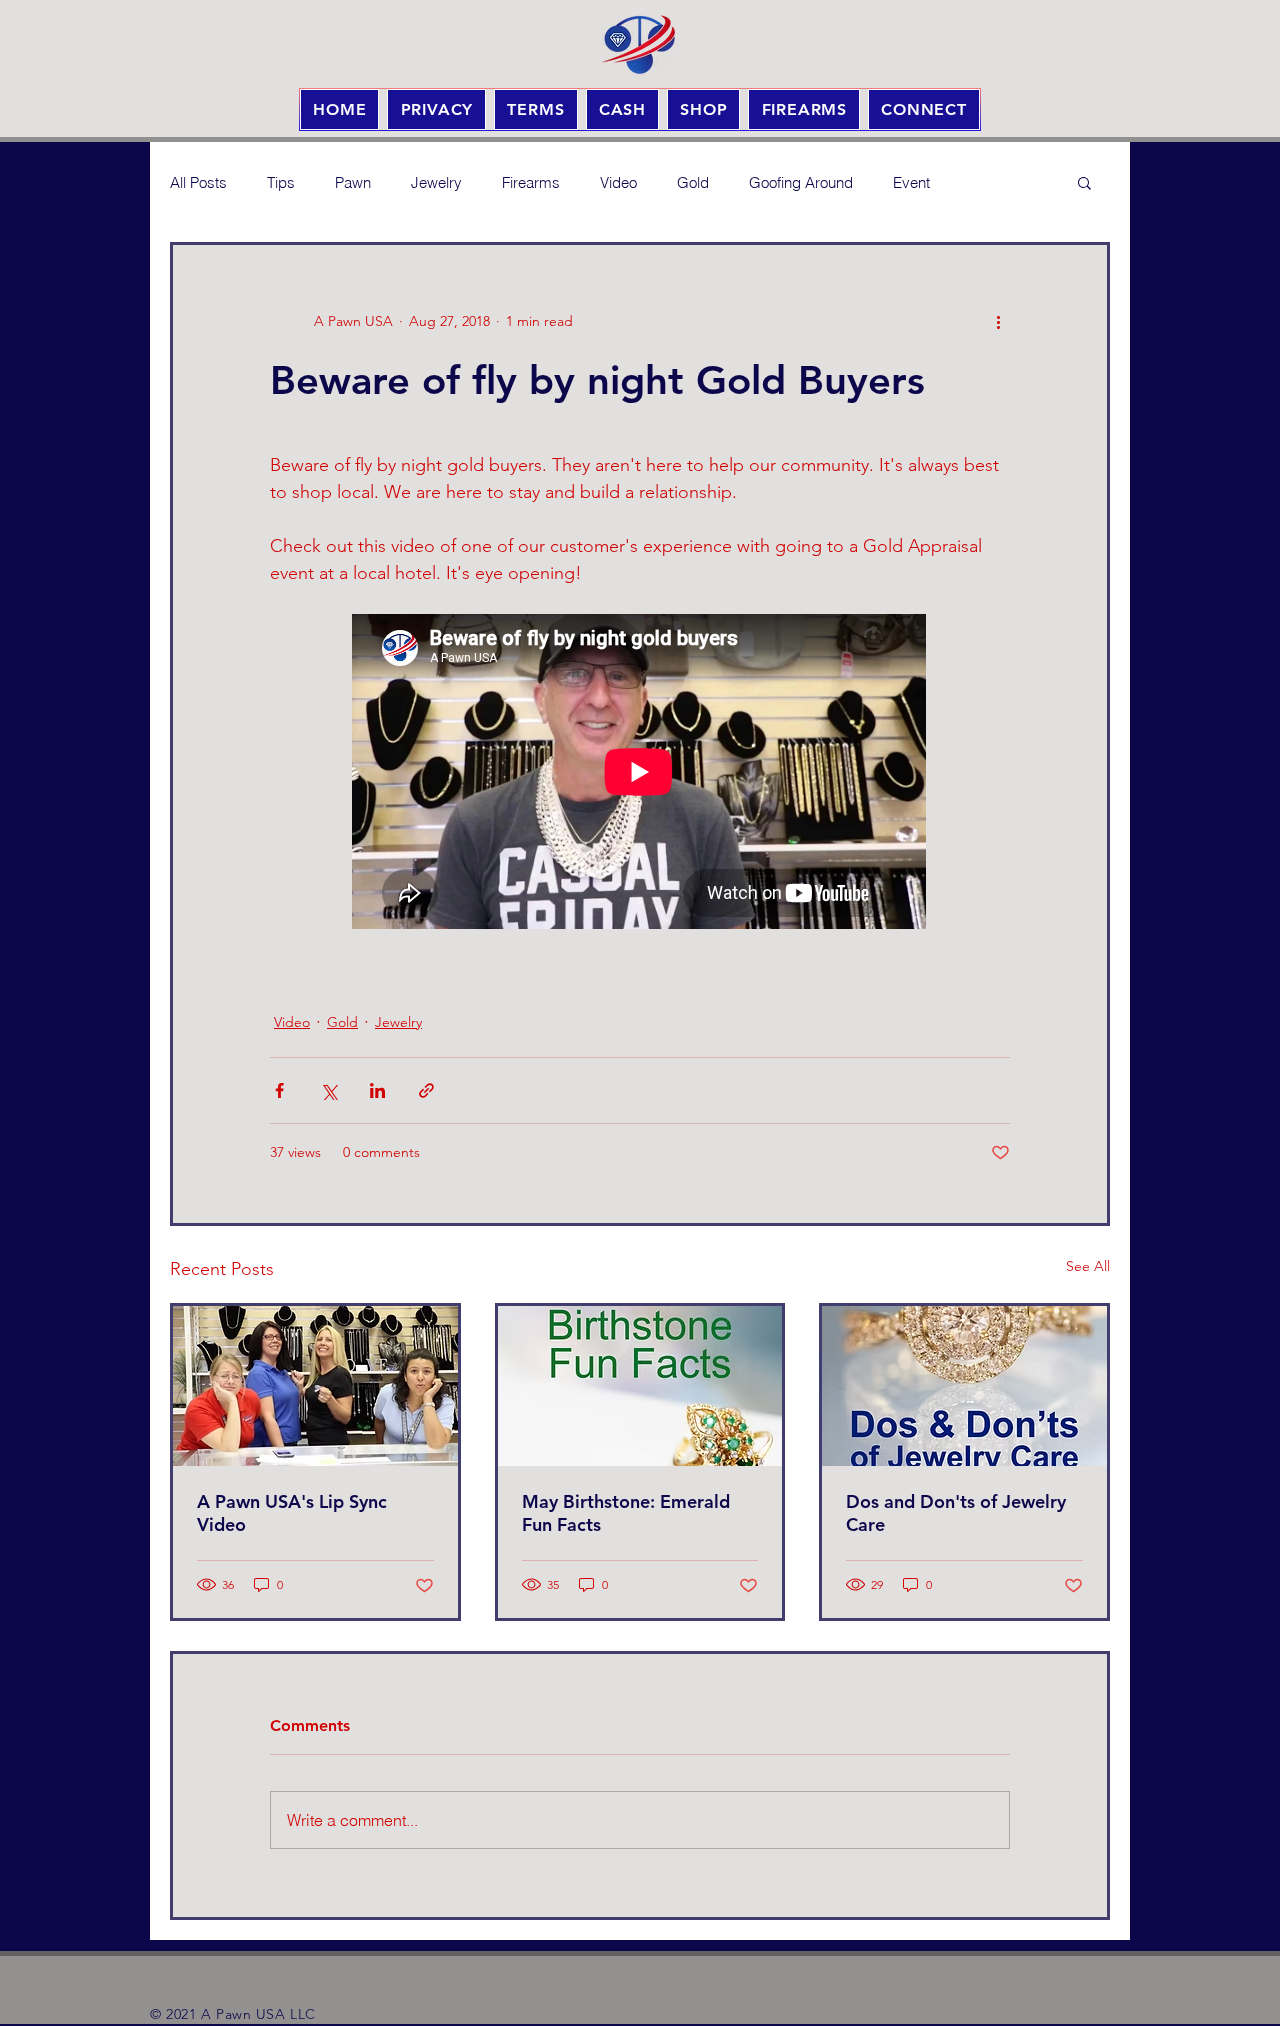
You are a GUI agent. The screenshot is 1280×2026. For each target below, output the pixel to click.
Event (911, 182)
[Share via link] (426, 1090)
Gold (693, 182)
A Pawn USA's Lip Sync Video (292, 1513)
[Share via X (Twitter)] (328, 1090)
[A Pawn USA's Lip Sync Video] (315, 1386)
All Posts (198, 182)
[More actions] (998, 321)
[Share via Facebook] (279, 1090)
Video (618, 182)
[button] (1084, 182)
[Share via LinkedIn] (377, 1090)
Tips (281, 182)
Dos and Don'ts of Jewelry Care (956, 1513)
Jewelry (436, 182)
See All (1088, 1266)
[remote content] (640, 773)
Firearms (531, 182)
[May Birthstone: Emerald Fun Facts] (640, 1386)
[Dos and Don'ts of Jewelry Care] (964, 1386)
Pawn (353, 182)
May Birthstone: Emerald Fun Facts (626, 1513)
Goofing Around (801, 182)
